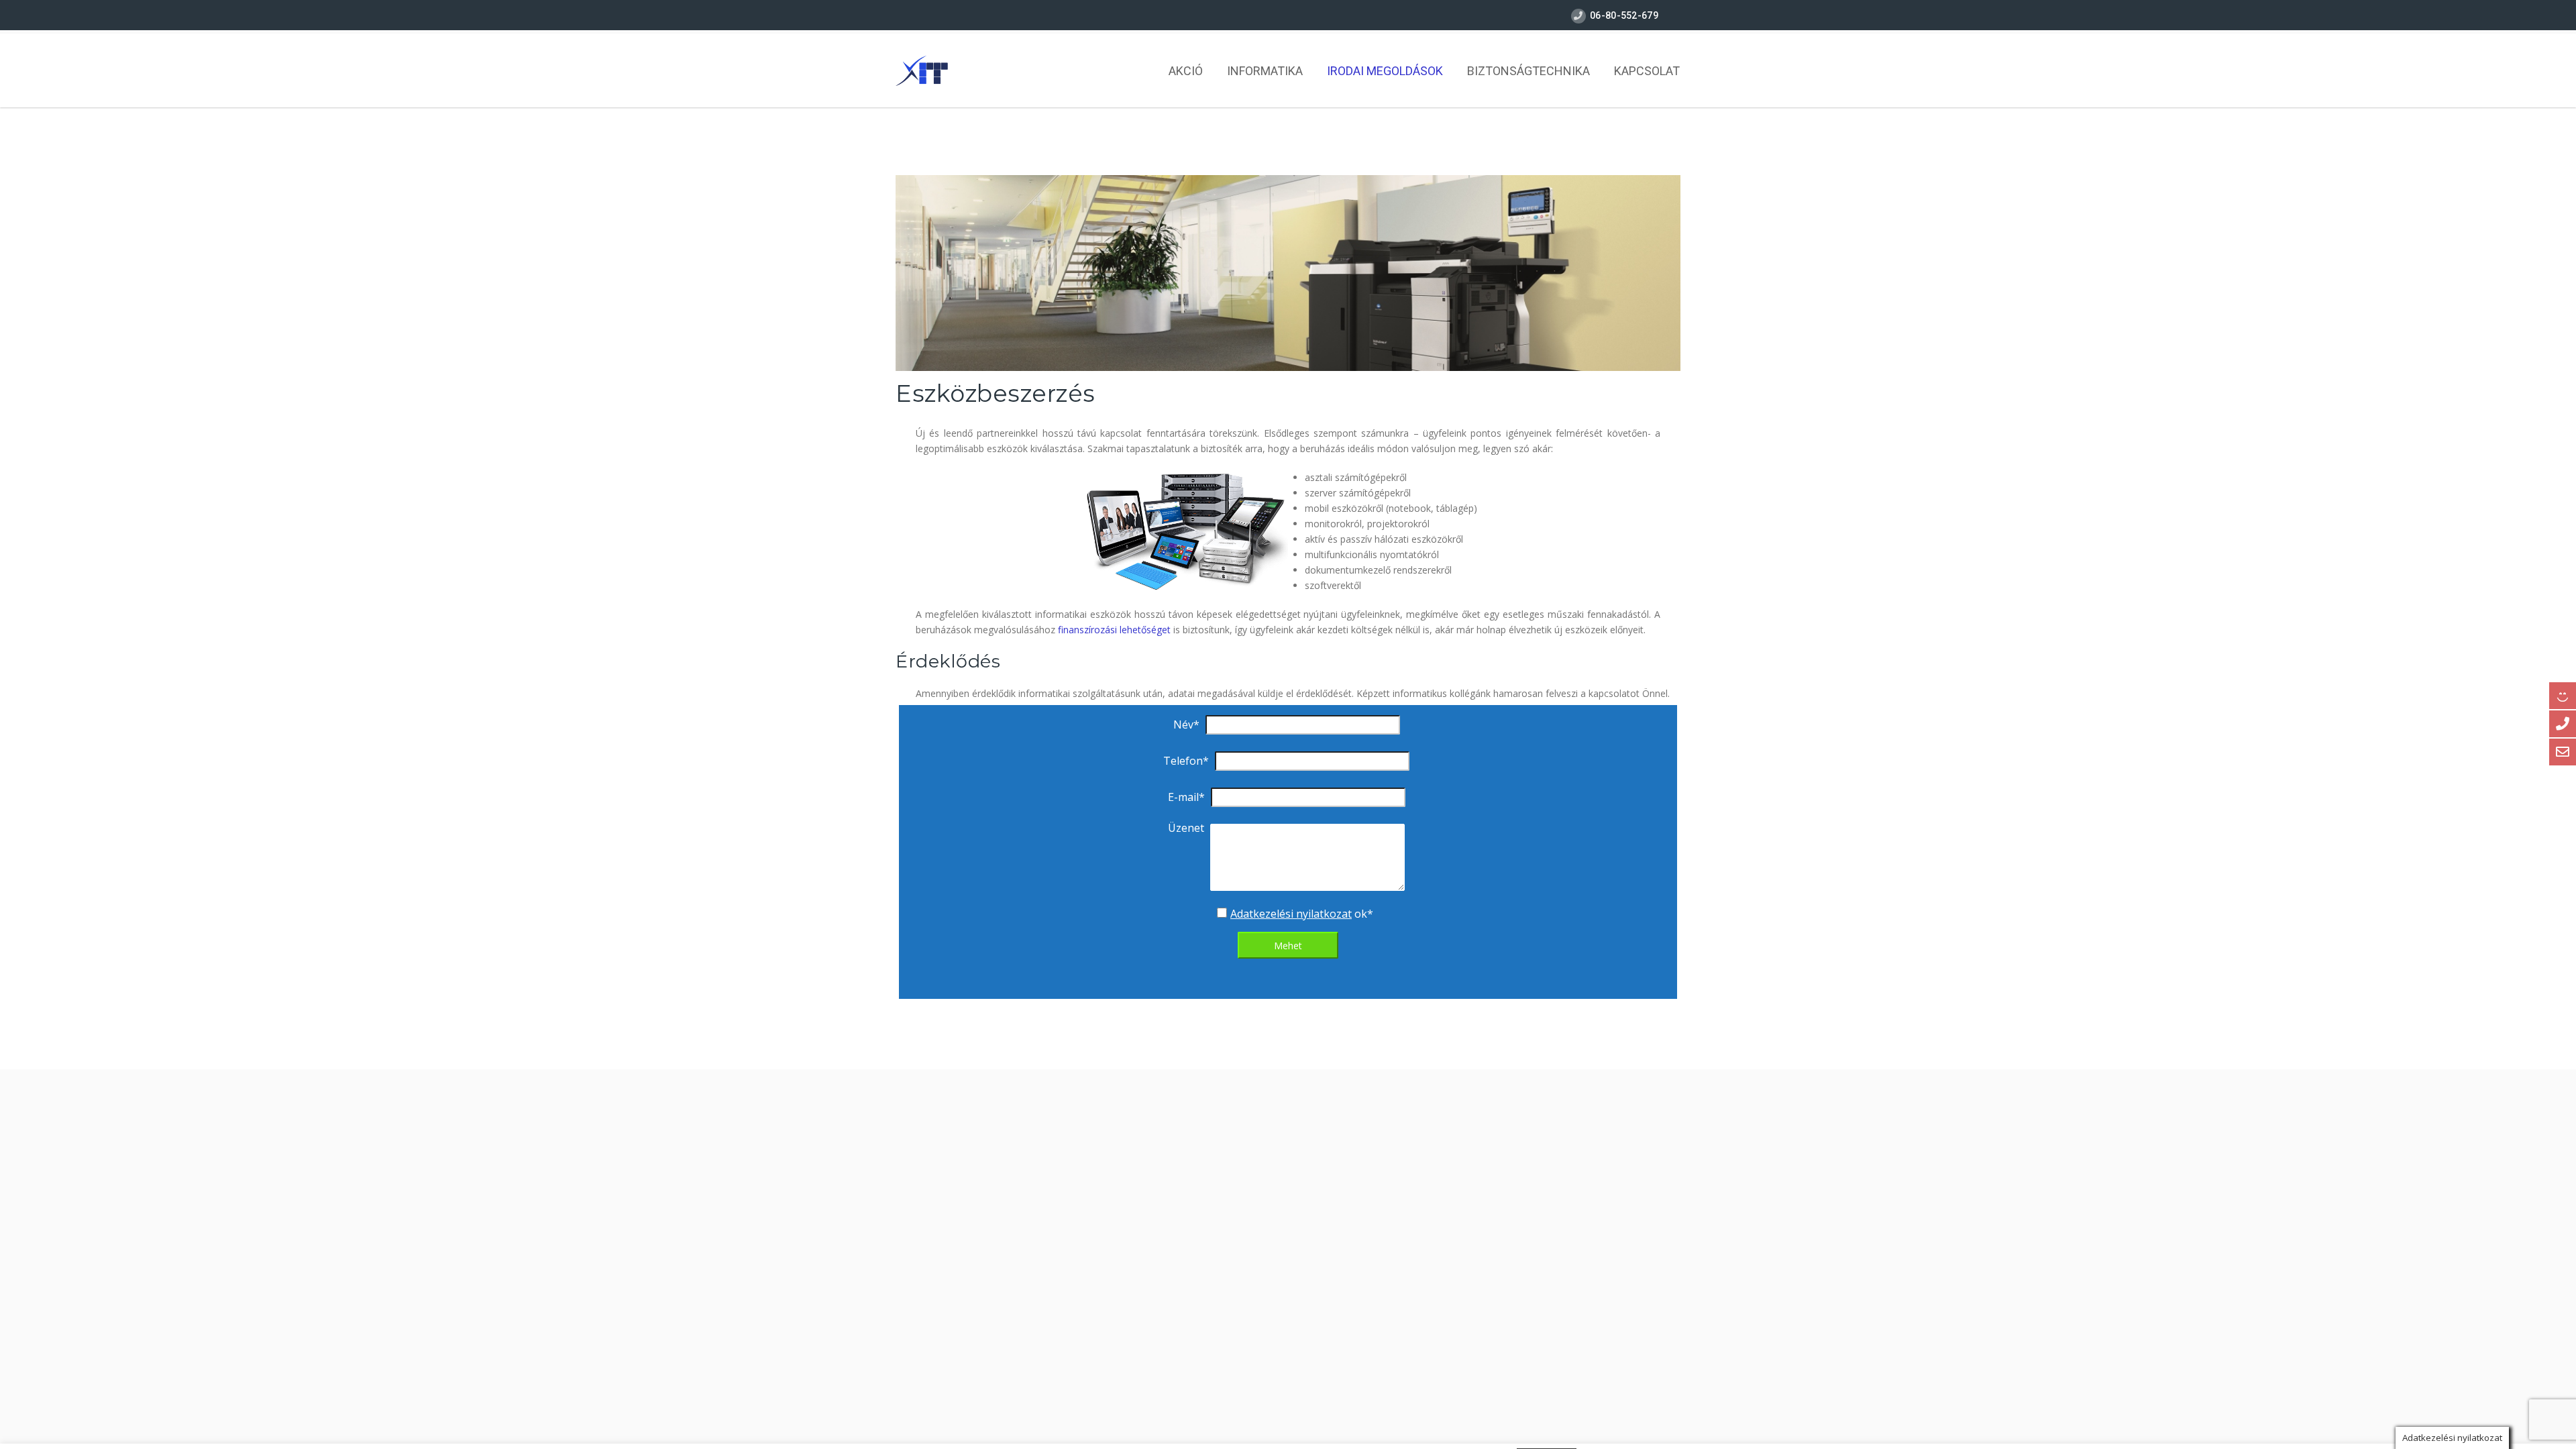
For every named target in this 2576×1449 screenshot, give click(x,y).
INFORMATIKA (1265, 71)
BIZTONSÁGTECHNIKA (1528, 71)
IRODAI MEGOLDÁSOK (1385, 71)
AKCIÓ (1186, 71)
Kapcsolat (1647, 71)
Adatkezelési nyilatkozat (1291, 914)
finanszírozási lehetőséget (1114, 630)
